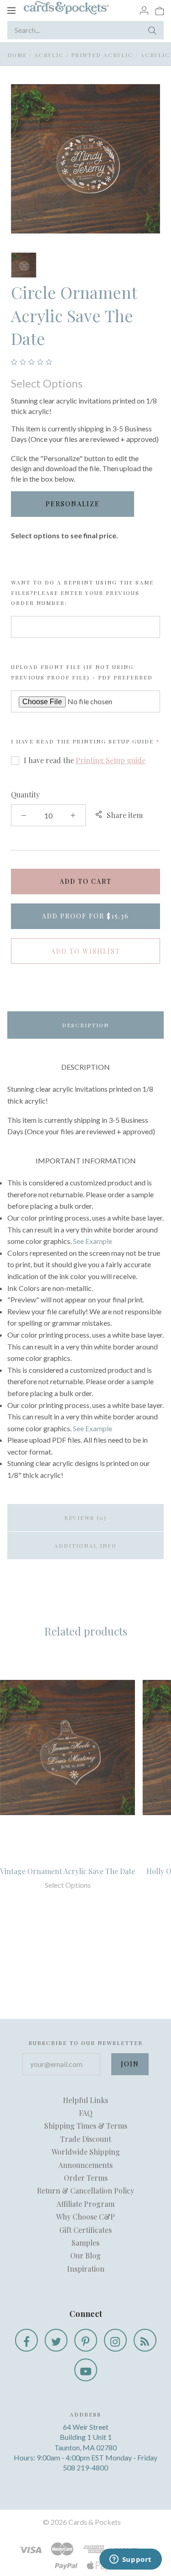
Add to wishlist (86, 951)
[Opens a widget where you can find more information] (130, 2560)
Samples (85, 2243)
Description (85, 1025)
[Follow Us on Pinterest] (86, 2340)
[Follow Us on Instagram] (115, 2340)
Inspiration (86, 2269)
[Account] (144, 10)
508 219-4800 (85, 2467)
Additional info (85, 1546)
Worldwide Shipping (86, 2152)
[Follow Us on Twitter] (56, 2340)
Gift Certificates (85, 2230)
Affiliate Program (85, 2204)
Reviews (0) (85, 1518)
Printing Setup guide (113, 741)
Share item (125, 815)
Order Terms (86, 2178)
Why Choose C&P (85, 2217)
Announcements (85, 2165)
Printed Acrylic (102, 55)
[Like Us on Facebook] (26, 2340)
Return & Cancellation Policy (85, 2191)
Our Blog (85, 2255)
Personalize (73, 504)
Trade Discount (86, 2139)
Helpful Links (85, 2100)
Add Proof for (85, 916)
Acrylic (49, 55)
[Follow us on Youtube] (86, 2370)
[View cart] (160, 10)
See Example (93, 1241)
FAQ (86, 2113)
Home (17, 55)
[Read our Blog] (145, 2340)
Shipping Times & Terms (86, 2126)
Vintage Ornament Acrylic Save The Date (67, 1871)
